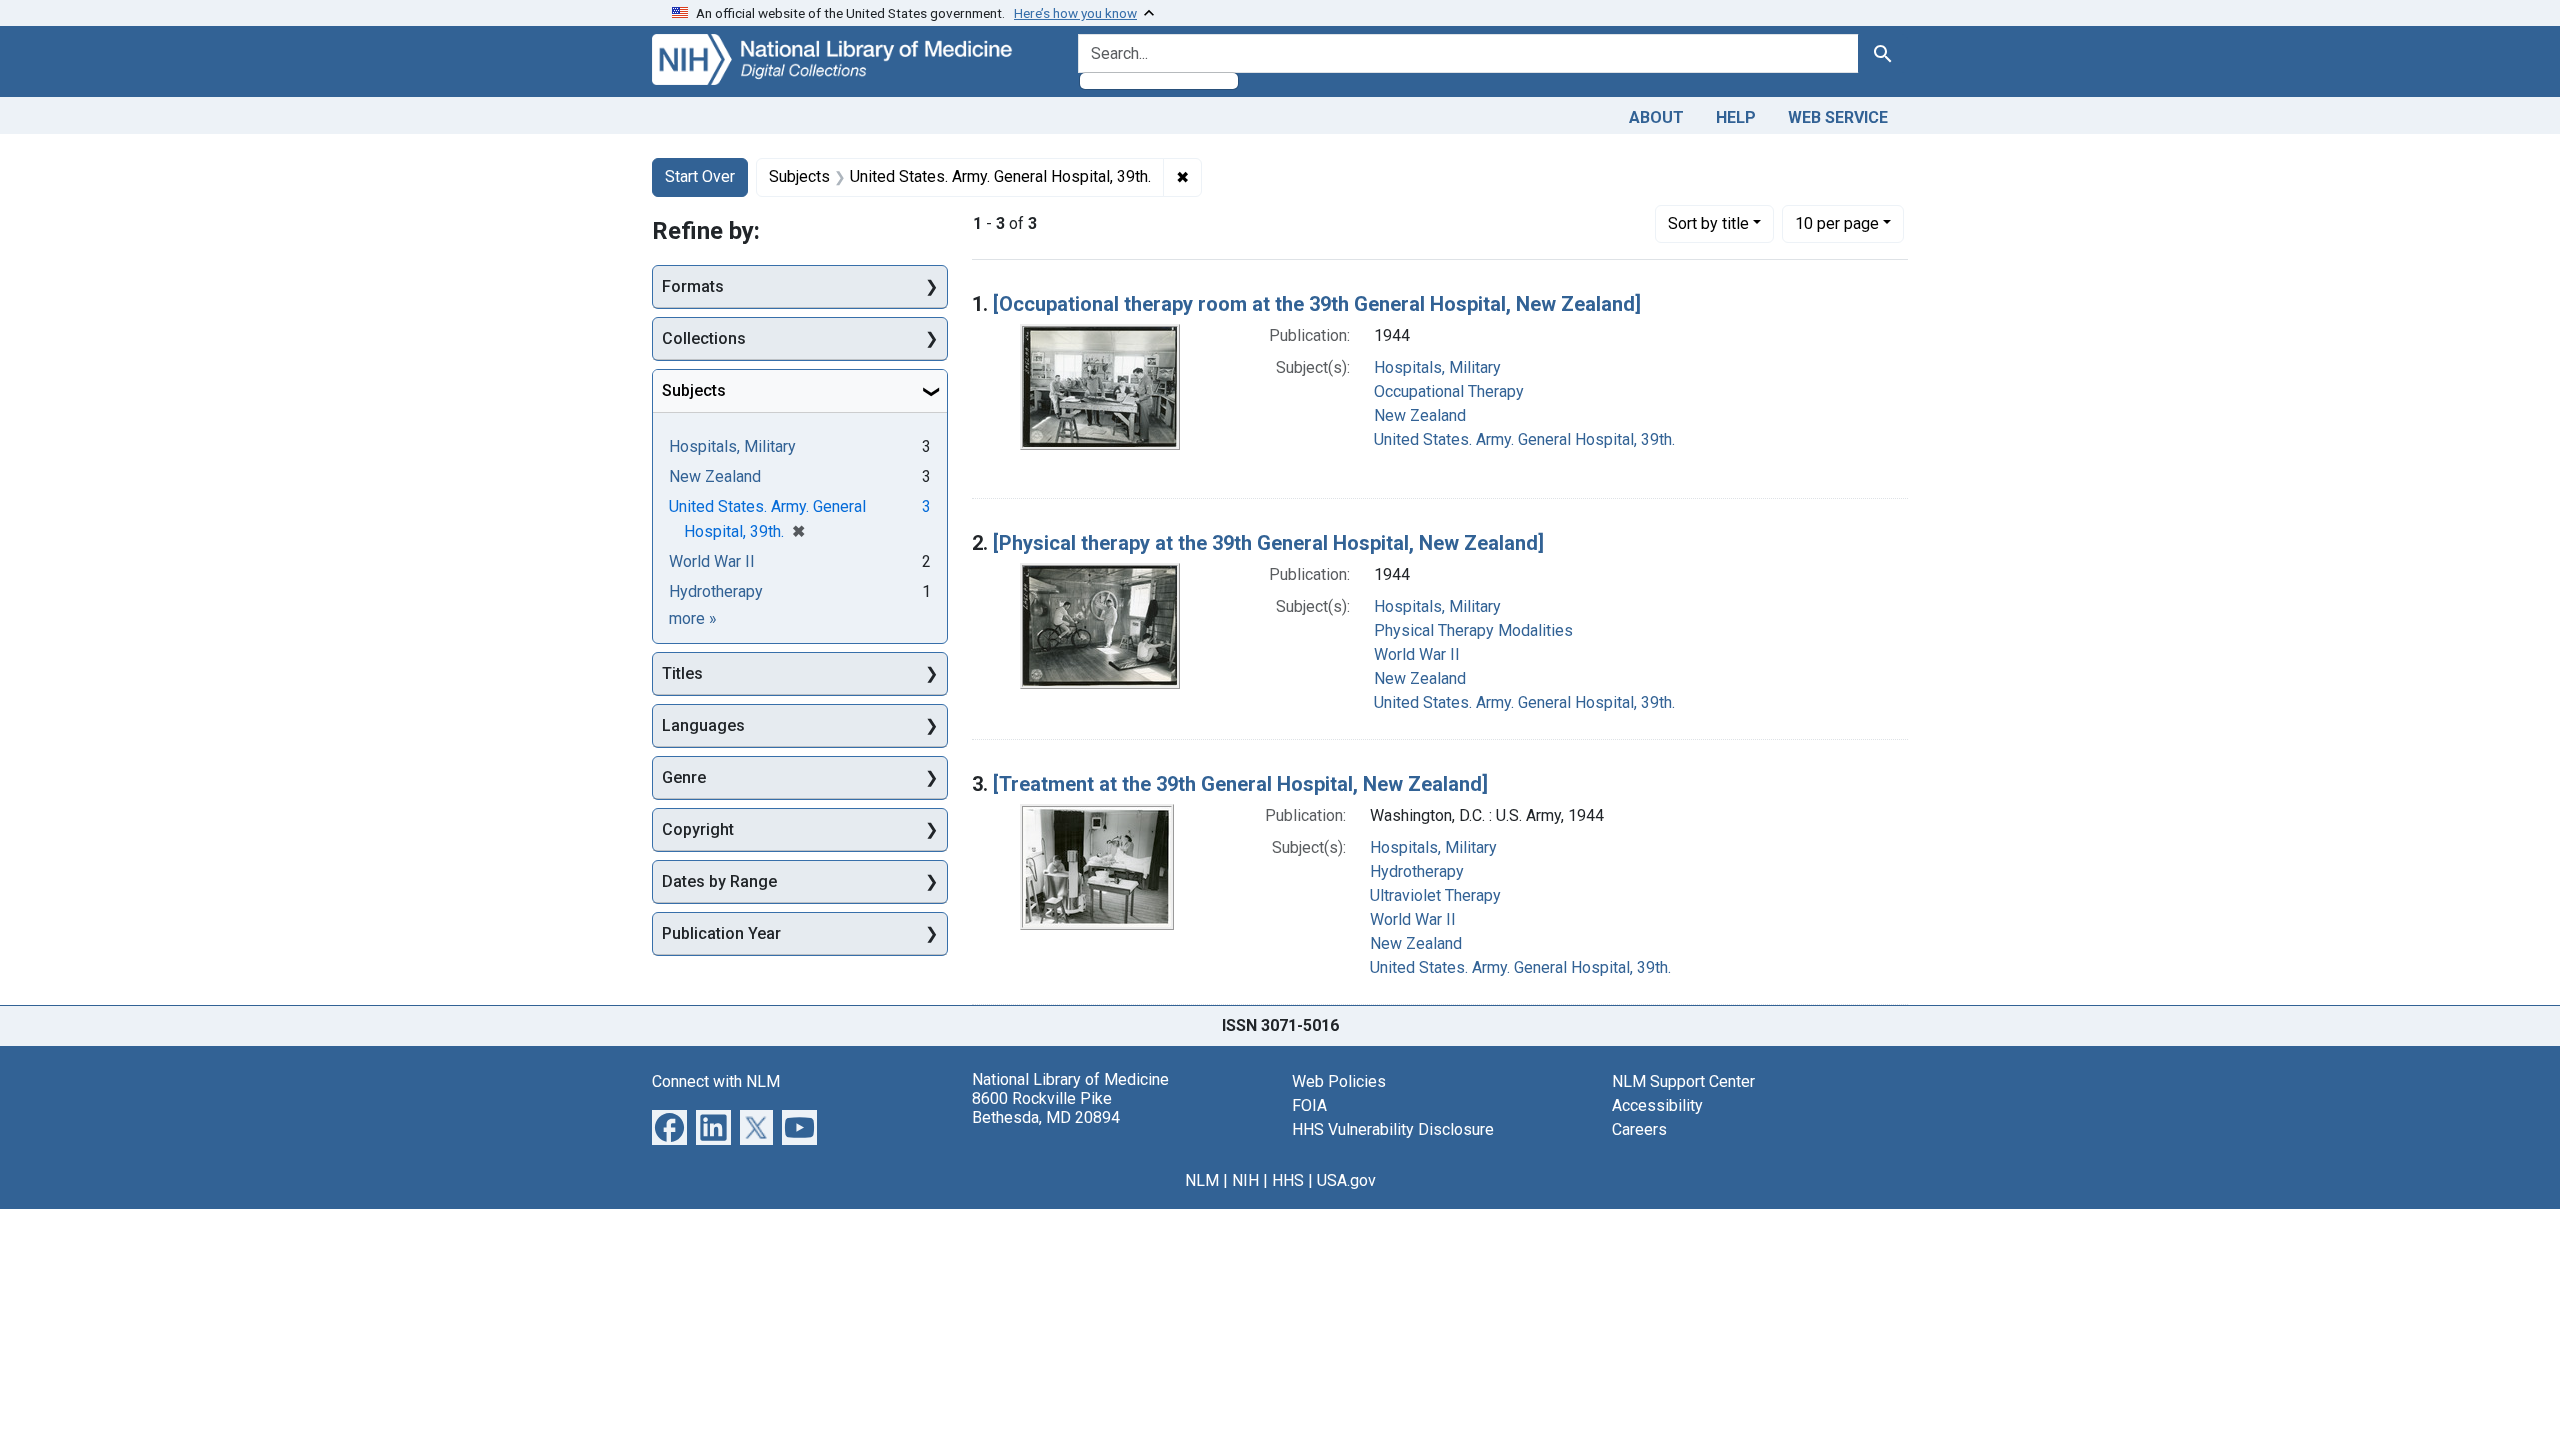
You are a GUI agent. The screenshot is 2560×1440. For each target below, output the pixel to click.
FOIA (1309, 1105)
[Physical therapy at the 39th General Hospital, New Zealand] (1268, 543)
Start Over (700, 176)
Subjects (694, 390)
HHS (1288, 1180)
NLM (1202, 1180)
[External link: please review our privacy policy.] (669, 1125)
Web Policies (1339, 1081)
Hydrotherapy (1417, 871)
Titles (682, 673)
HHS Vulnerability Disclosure (1393, 1129)
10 (1837, 223)
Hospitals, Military (1437, 367)
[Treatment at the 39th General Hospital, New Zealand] (1240, 784)
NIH (1245, 1180)
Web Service (1838, 117)
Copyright (698, 829)
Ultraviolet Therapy (1435, 895)
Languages (703, 725)
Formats (693, 286)
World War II (1417, 654)
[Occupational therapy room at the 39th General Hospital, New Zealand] (1317, 304)
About (1656, 117)
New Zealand (1420, 415)
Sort (1708, 223)
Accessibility (1657, 1105)
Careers (1639, 1129)
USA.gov (1346, 1180)
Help (1736, 117)
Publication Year (721, 933)
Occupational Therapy (1449, 391)
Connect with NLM (716, 1081)
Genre (684, 777)
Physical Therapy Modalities (1473, 630)
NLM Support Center (1683, 1081)
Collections (704, 338)
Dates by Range (719, 881)
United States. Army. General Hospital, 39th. (1524, 439)
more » (693, 618)
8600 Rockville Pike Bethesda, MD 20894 (1046, 1108)
